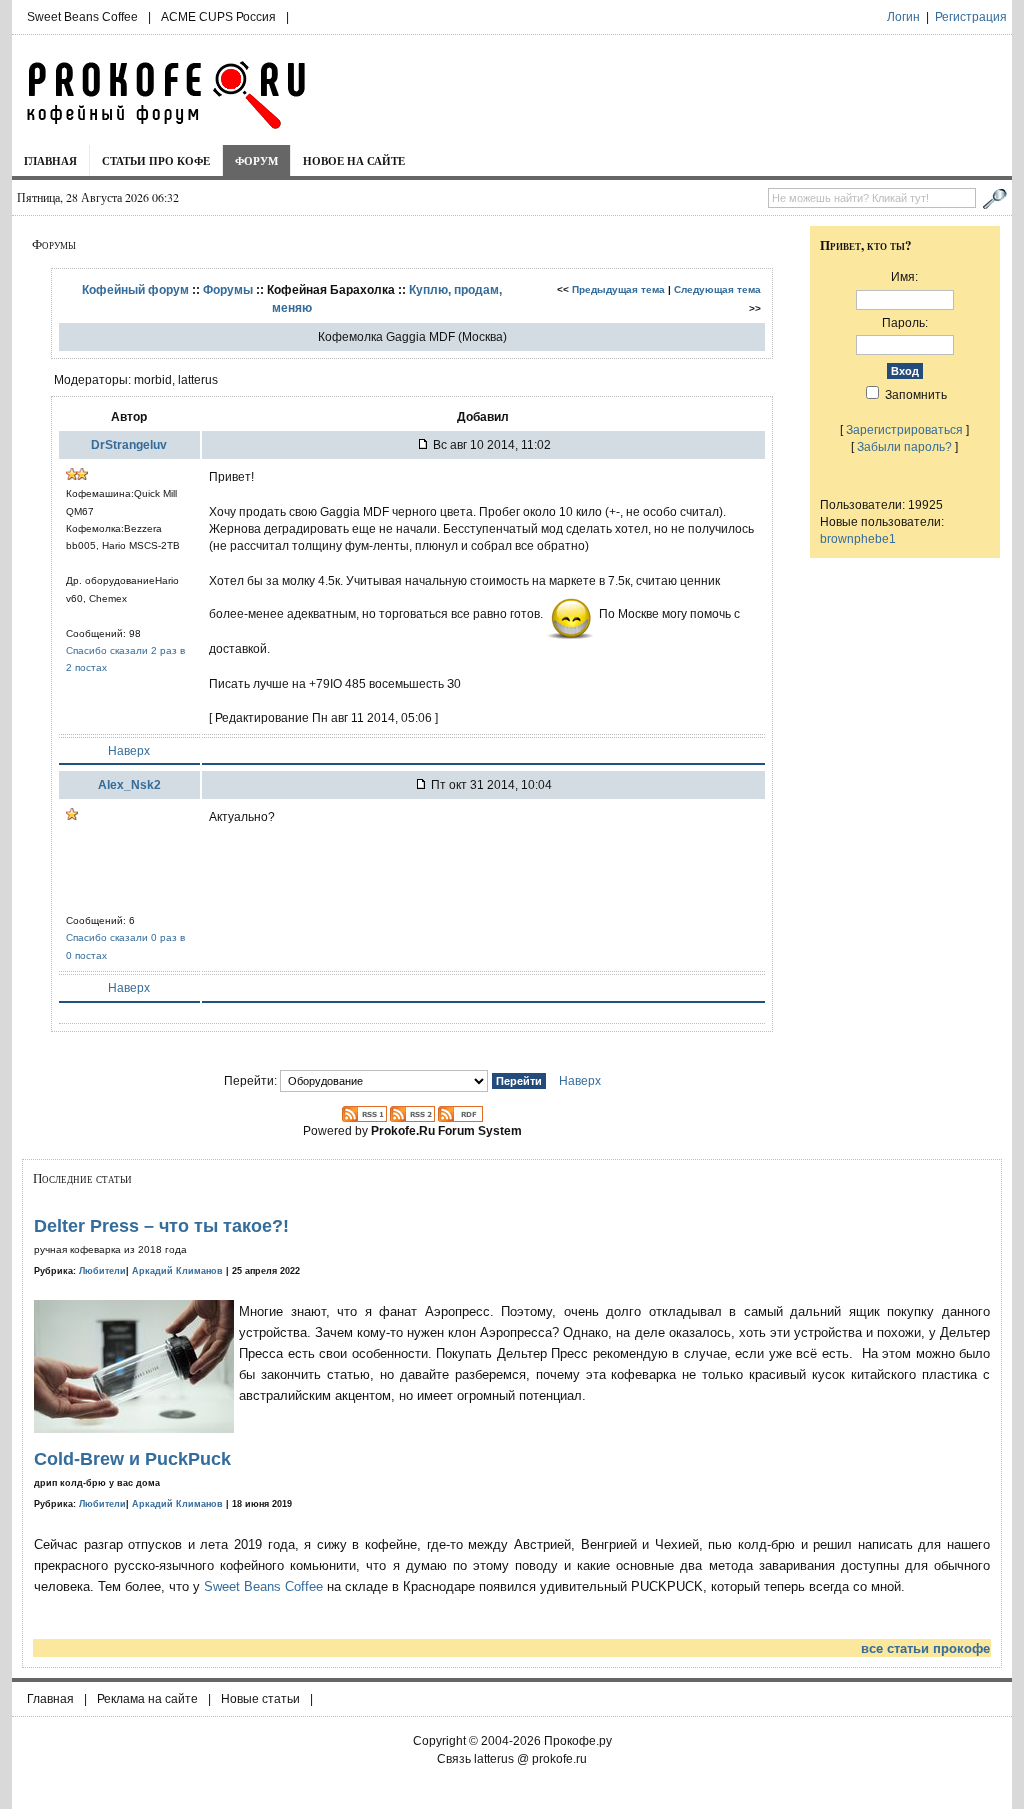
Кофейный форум (135, 289)
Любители (102, 1271)
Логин (903, 17)
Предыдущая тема (618, 289)
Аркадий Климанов (177, 1271)
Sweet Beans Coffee (82, 17)
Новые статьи (260, 1699)
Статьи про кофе (156, 160)
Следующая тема (717, 289)
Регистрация (971, 17)
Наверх (129, 750)
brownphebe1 (858, 538)
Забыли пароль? (904, 446)
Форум (256, 160)
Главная (50, 160)
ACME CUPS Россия (218, 17)
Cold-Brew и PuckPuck (132, 1459)
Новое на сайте (354, 160)
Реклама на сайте (147, 1699)
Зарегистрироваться (904, 429)
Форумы (228, 289)
